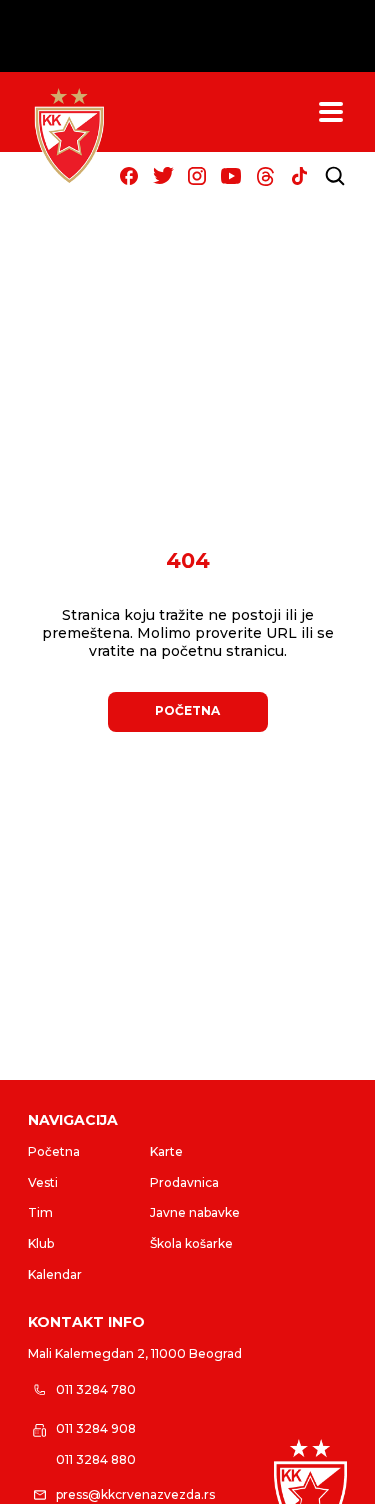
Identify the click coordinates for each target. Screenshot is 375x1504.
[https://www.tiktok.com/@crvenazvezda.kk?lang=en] (299, 176)
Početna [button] (187, 710)
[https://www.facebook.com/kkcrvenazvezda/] (129, 176)
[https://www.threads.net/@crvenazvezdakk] (265, 176)
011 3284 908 (96, 1428)
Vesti (43, 1182)
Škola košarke (191, 1243)
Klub (41, 1243)
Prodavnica (184, 1182)
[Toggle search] (335, 176)
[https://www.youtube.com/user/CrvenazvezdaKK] (231, 176)
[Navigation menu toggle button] (331, 112)
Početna (54, 1151)
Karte (166, 1151)
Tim (40, 1212)
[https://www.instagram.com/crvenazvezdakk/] (197, 176)
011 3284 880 (96, 1459)
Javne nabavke (195, 1212)
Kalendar (55, 1274)
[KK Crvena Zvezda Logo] (69, 136)
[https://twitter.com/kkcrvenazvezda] (163, 176)
